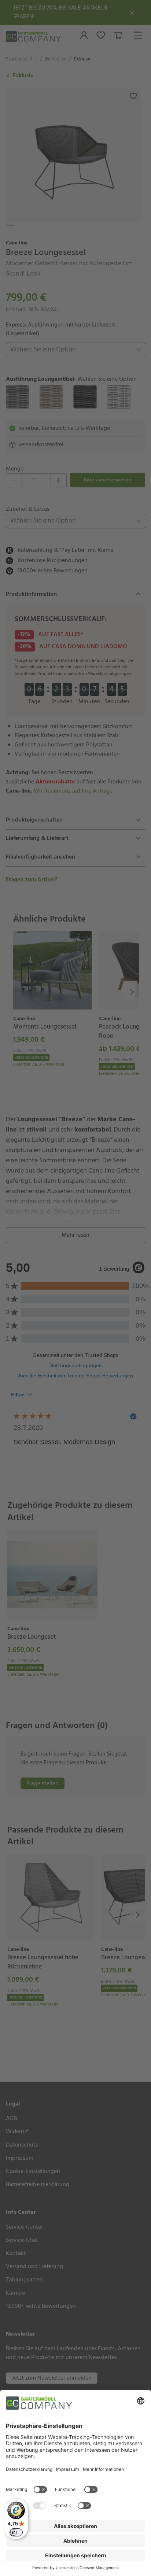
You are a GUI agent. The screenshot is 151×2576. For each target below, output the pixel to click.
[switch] (16, 2532)
